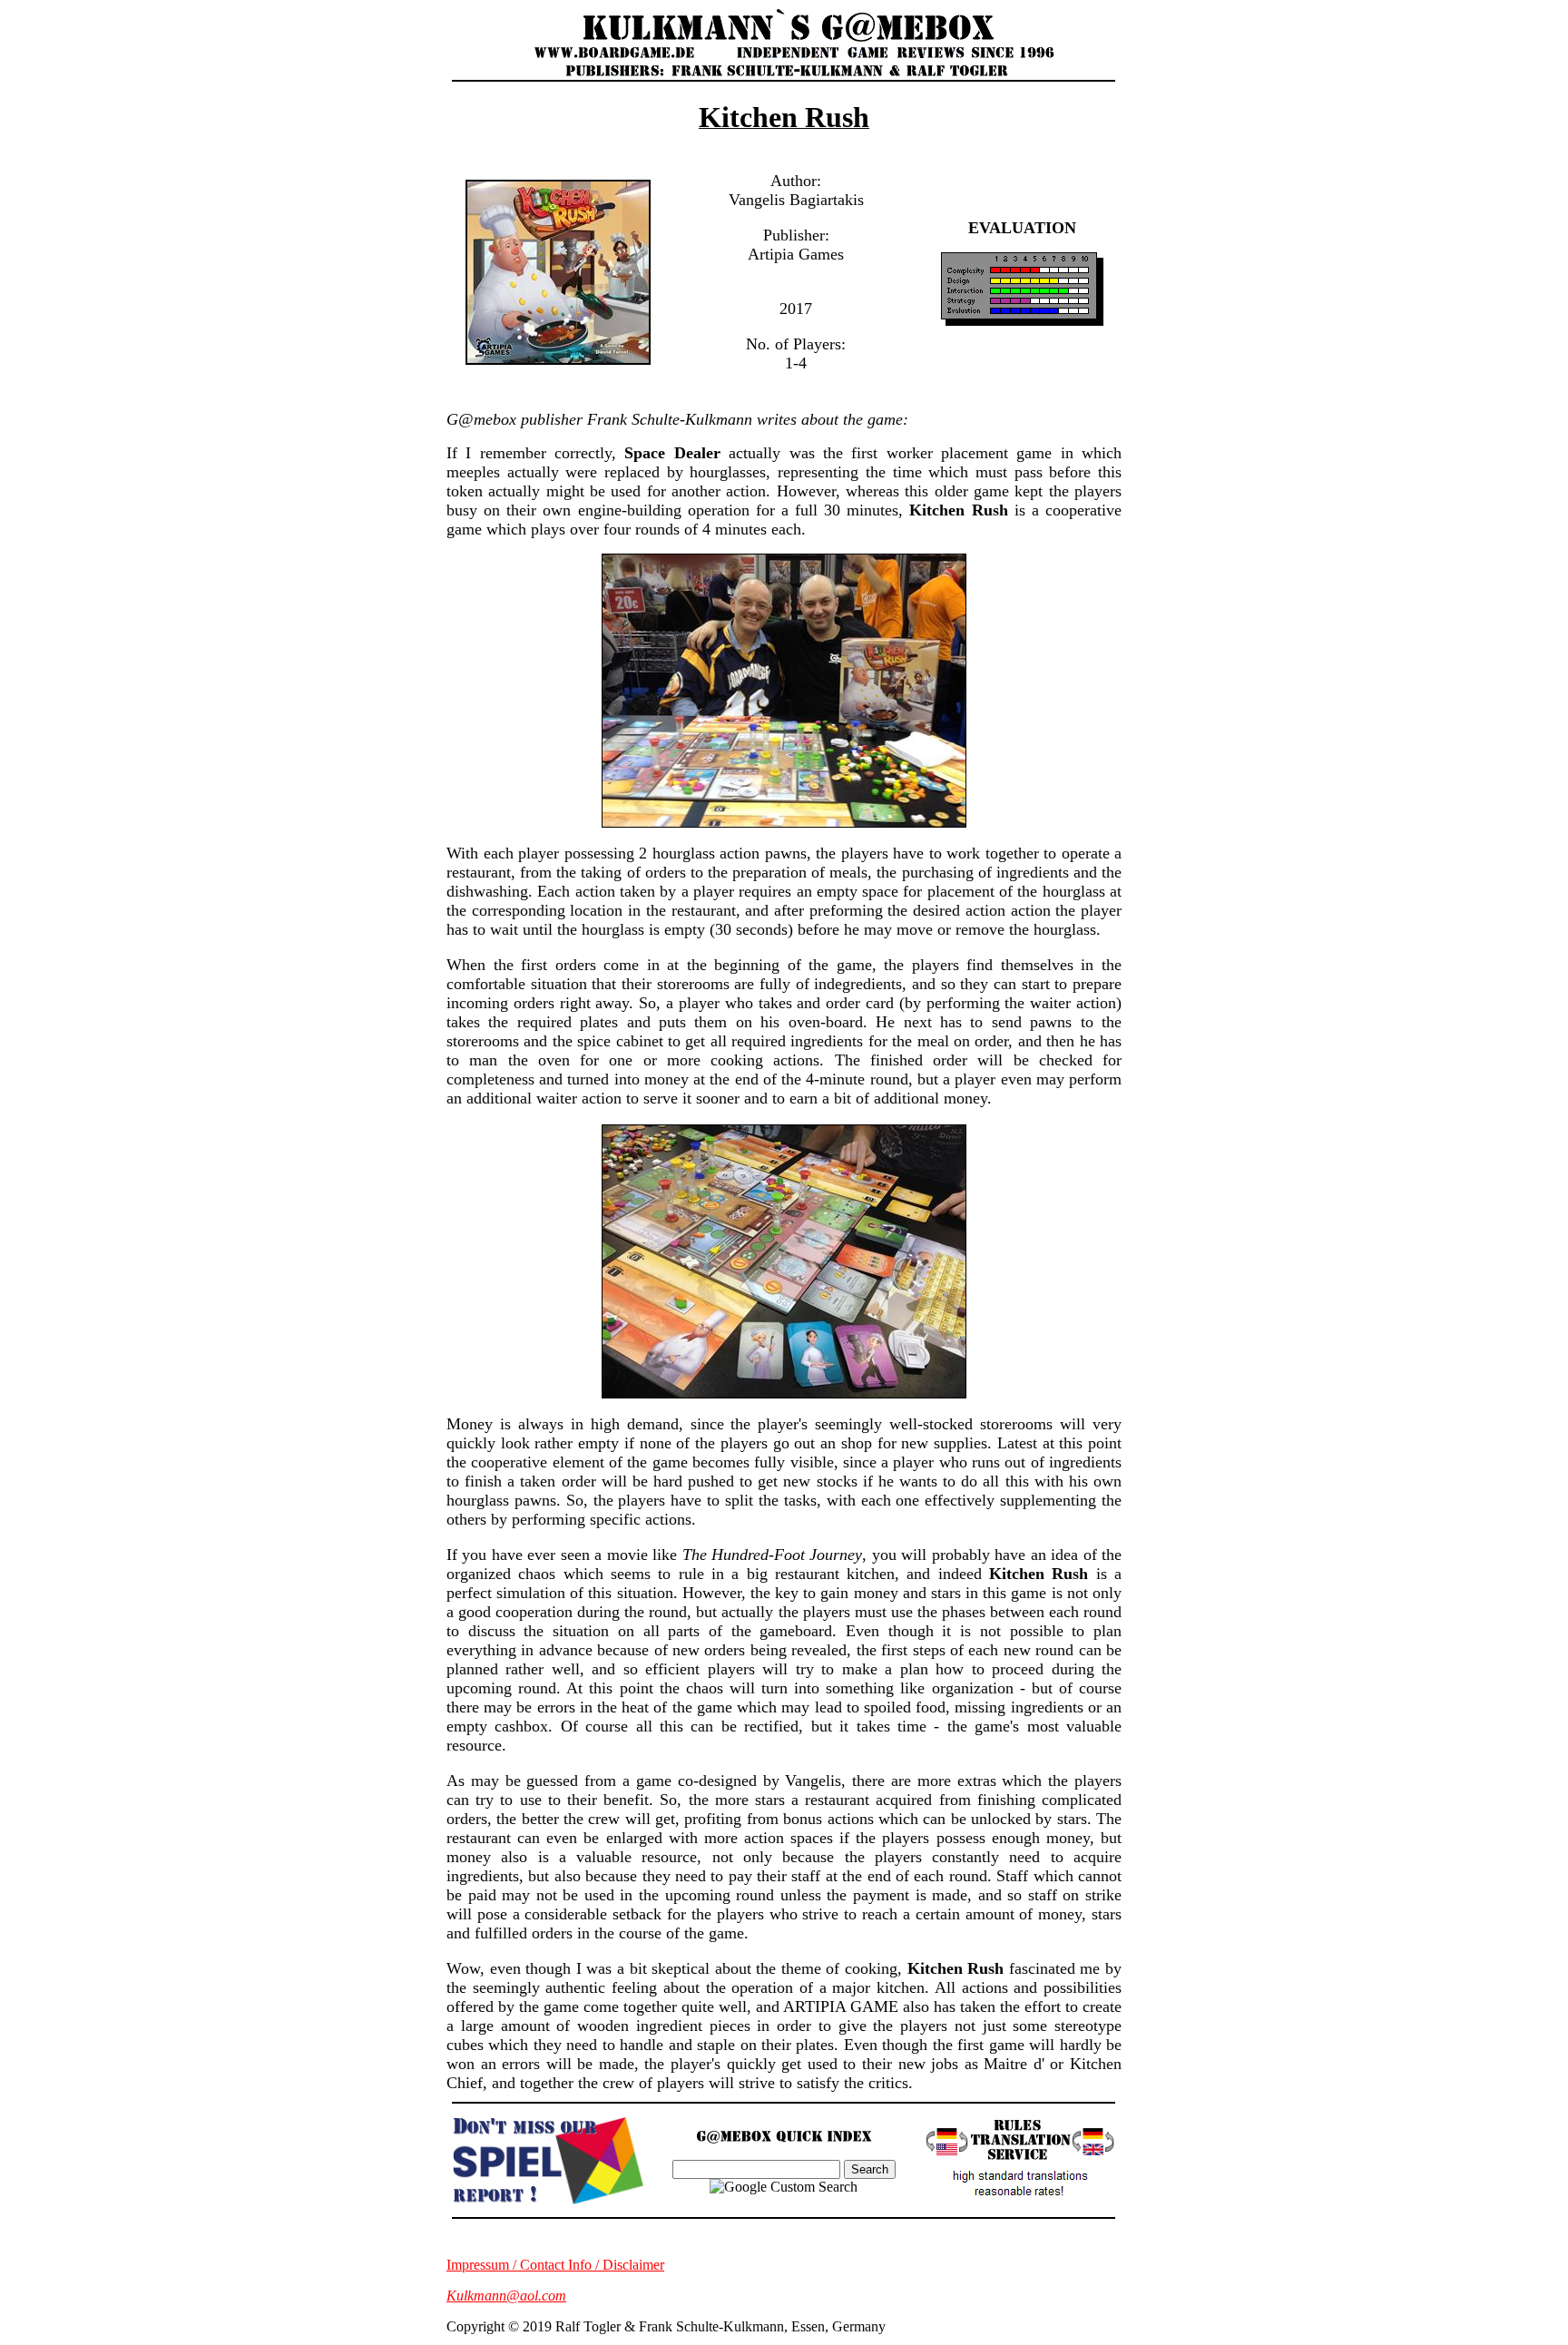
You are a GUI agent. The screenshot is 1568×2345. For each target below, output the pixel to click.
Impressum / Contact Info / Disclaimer (555, 2265)
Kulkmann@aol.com (506, 2296)
